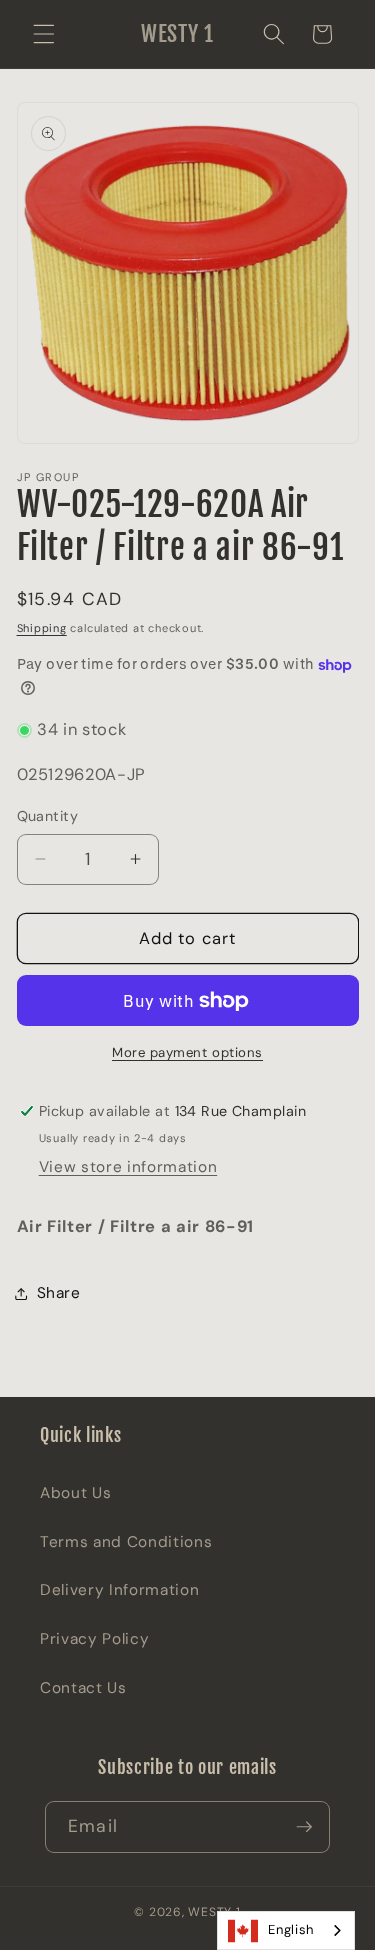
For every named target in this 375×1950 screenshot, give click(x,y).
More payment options (187, 1052)
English (291, 1929)
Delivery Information (119, 1590)
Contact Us (83, 1688)
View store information (128, 1167)
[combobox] (286, 1930)
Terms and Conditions (126, 1542)
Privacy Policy (94, 1639)
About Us (75, 1493)
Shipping (42, 628)
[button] (44, 34)
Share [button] (59, 1293)
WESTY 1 (214, 1912)
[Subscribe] (304, 1827)
